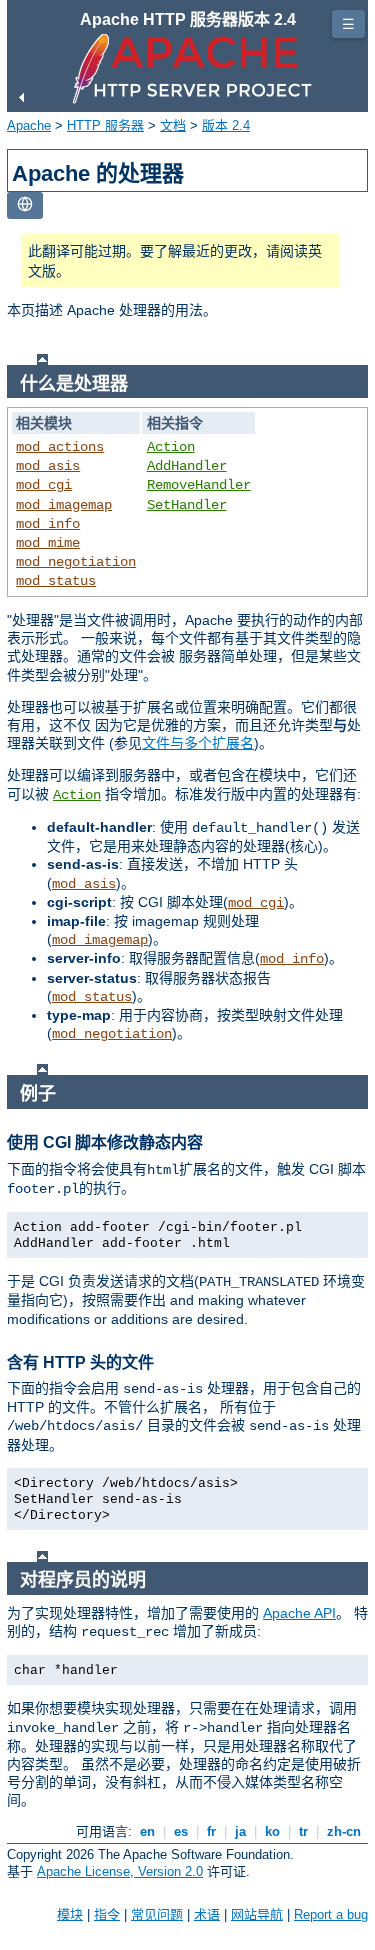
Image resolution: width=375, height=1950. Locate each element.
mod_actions (60, 447)
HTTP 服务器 (105, 125)
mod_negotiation (76, 562)
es (181, 1831)
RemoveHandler (199, 485)
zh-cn (344, 1831)
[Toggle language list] (25, 205)
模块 (70, 1914)
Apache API (299, 1613)
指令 (107, 1914)
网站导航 (257, 1914)
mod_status (56, 581)
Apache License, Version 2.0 (120, 1871)
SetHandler (187, 505)
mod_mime (48, 543)
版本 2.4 (226, 125)
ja (240, 1831)
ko (272, 1831)
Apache (29, 125)
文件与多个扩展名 (198, 743)
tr (303, 1831)
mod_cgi (44, 485)
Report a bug (331, 1914)
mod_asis (48, 466)
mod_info (48, 524)
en (147, 1831)
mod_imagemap (64, 505)
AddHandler (187, 466)
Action (171, 447)
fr (211, 1831)
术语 (207, 1914)
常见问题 (157, 1914)
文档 (173, 125)
